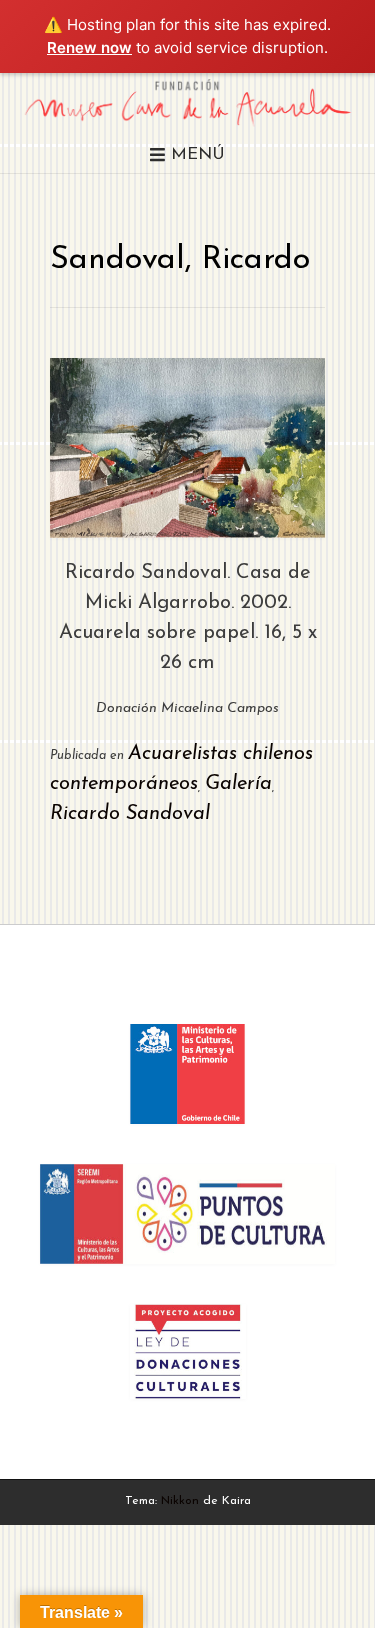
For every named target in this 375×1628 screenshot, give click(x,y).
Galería (238, 784)
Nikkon (180, 1501)
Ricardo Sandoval (130, 814)
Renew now (89, 47)
